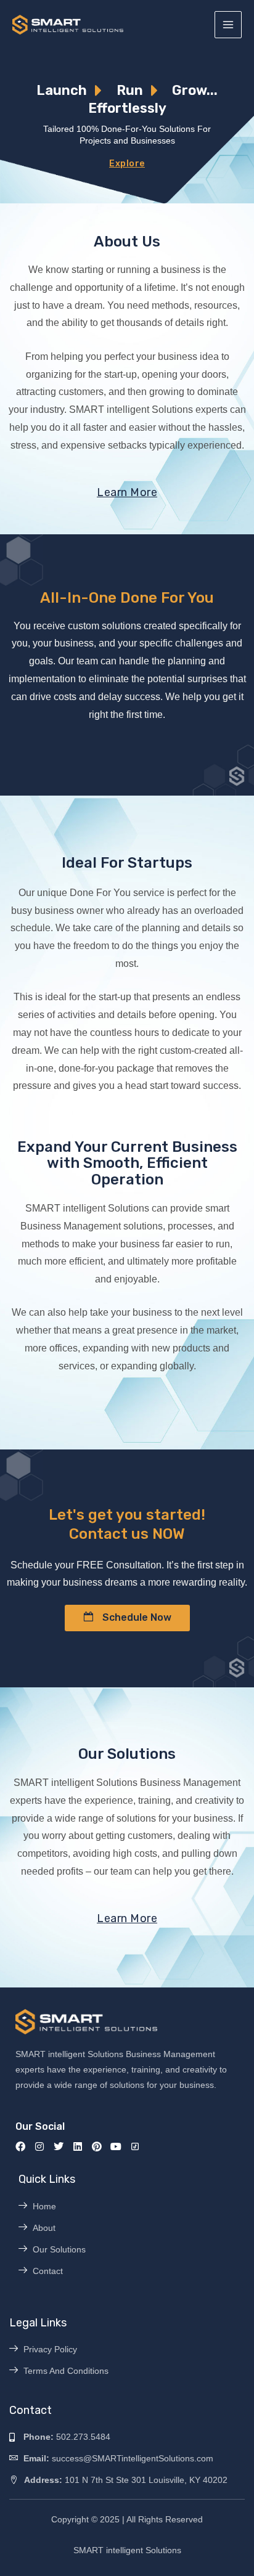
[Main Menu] (228, 25)
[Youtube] (116, 2146)
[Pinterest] (97, 2146)
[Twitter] (59, 2146)
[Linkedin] (78, 2146)
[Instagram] (39, 2146)
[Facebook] (20, 2146)
